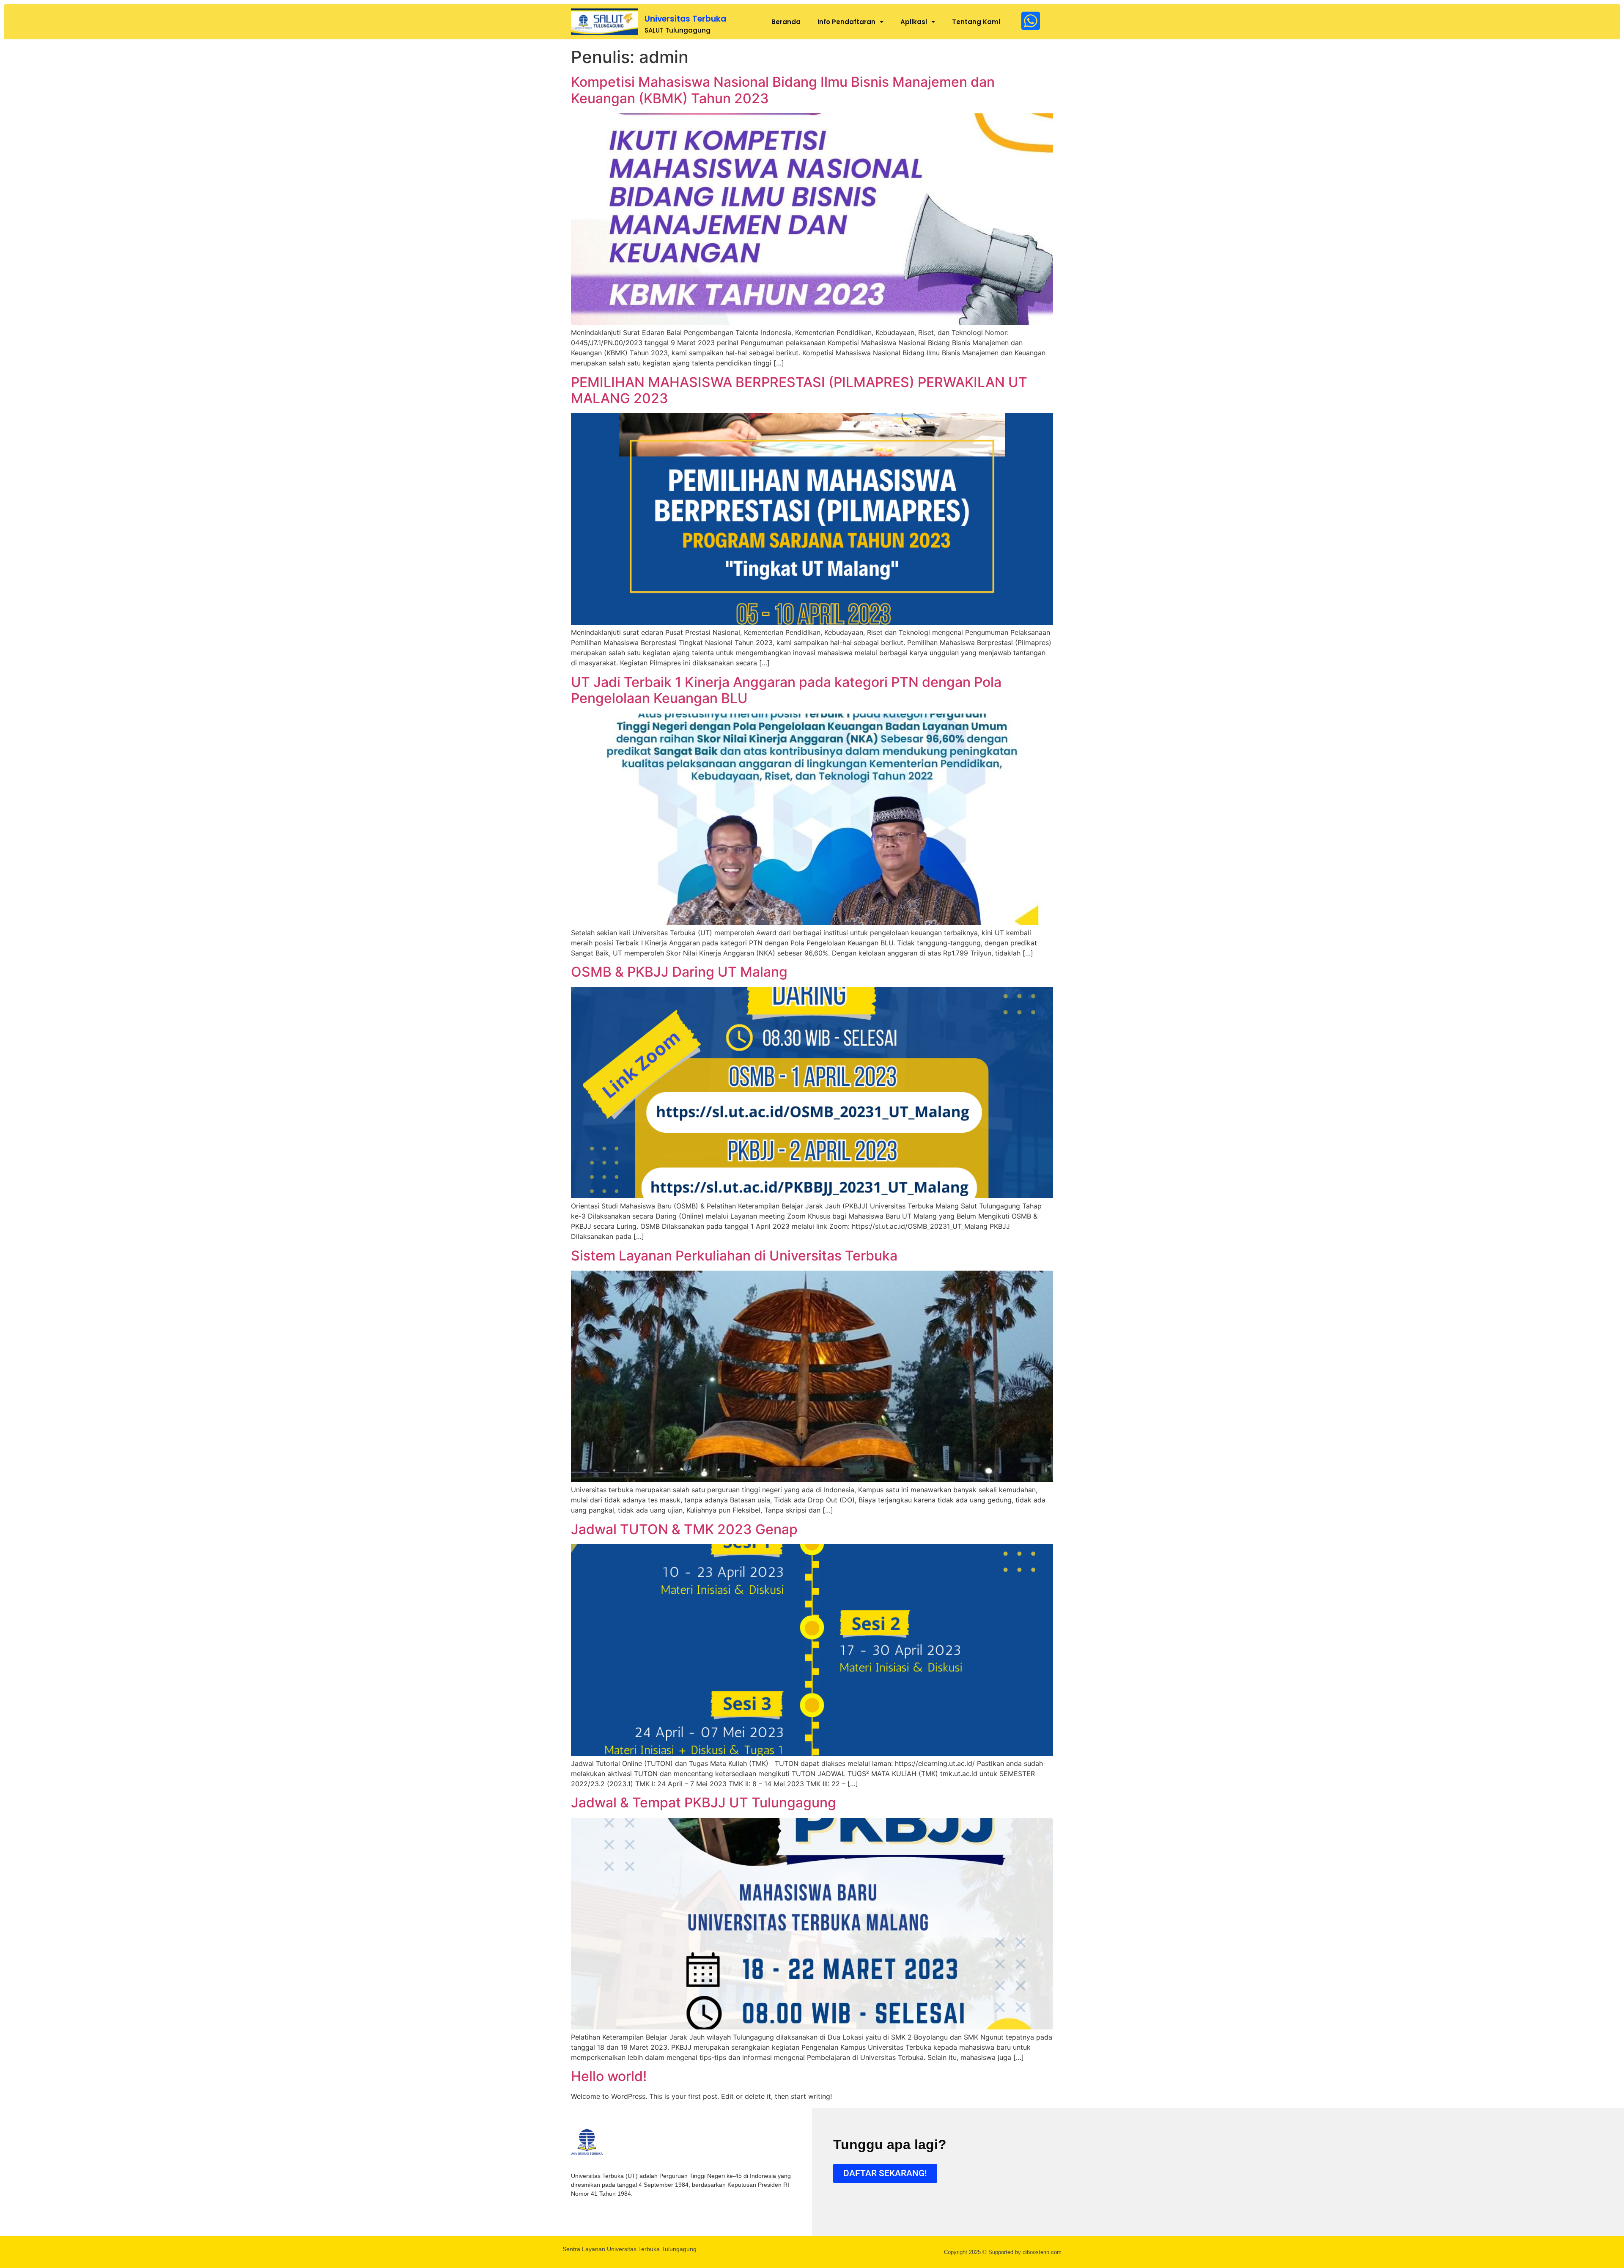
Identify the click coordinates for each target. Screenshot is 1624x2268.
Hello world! (609, 2076)
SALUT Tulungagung (678, 30)
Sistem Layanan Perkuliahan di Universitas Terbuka (734, 1256)
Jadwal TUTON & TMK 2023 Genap (684, 1529)
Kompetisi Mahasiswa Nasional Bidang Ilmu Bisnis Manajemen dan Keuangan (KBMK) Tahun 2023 (783, 90)
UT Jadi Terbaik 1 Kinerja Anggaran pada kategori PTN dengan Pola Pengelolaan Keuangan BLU (786, 690)
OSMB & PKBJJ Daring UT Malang (679, 972)
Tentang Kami (976, 22)
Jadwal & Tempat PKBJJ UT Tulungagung (704, 1803)
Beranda (786, 22)
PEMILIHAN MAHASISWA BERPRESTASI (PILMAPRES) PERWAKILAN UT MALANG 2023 (799, 390)
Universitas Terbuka (685, 19)
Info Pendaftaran (846, 22)
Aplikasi (914, 22)
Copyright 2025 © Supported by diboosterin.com (1003, 2252)
